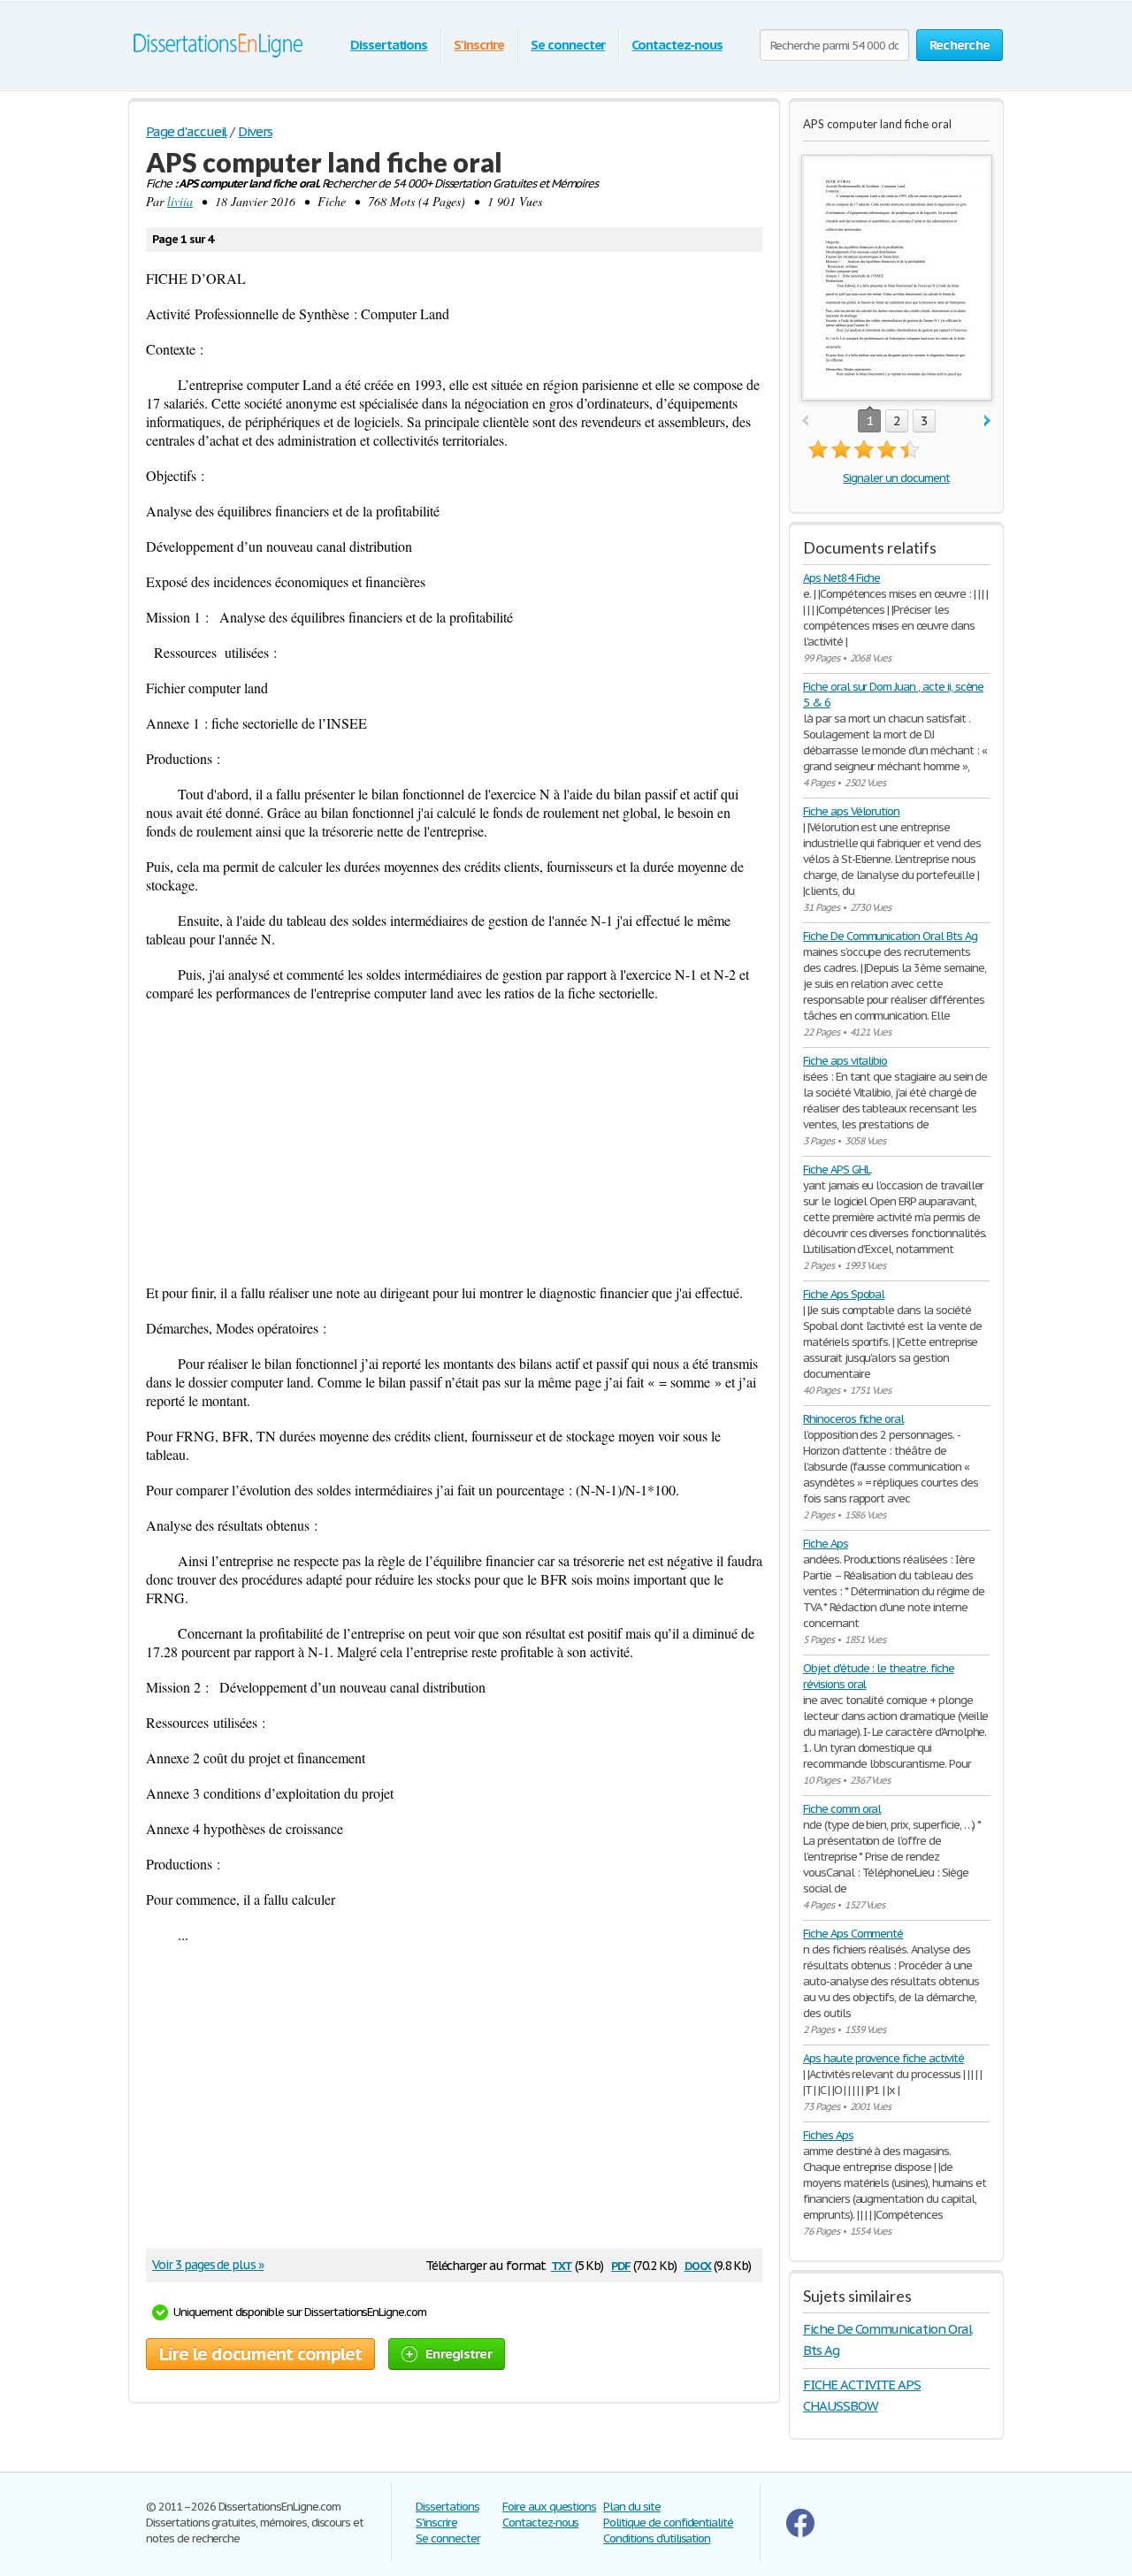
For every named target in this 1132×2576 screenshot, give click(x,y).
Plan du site (632, 2507)
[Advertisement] (454, 1143)
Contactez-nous (677, 45)
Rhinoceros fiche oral (853, 1419)
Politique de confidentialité (668, 2522)
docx (698, 2264)
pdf (621, 2264)
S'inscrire (479, 45)
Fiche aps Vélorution (851, 811)
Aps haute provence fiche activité (883, 2058)
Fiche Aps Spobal (844, 1294)
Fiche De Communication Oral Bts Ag (890, 936)
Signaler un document (896, 478)
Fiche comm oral (842, 1809)
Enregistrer (459, 2354)
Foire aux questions (549, 2507)
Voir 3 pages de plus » (208, 2265)
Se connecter (568, 45)
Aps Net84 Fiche (841, 578)
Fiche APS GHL (837, 1170)
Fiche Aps (826, 1544)
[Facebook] (800, 2533)
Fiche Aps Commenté (853, 1934)
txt (562, 2264)
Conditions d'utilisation (657, 2538)
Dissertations (389, 45)
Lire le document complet (260, 2354)
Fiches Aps (828, 2135)
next (987, 421)
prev (805, 421)
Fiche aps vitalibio (845, 1061)
